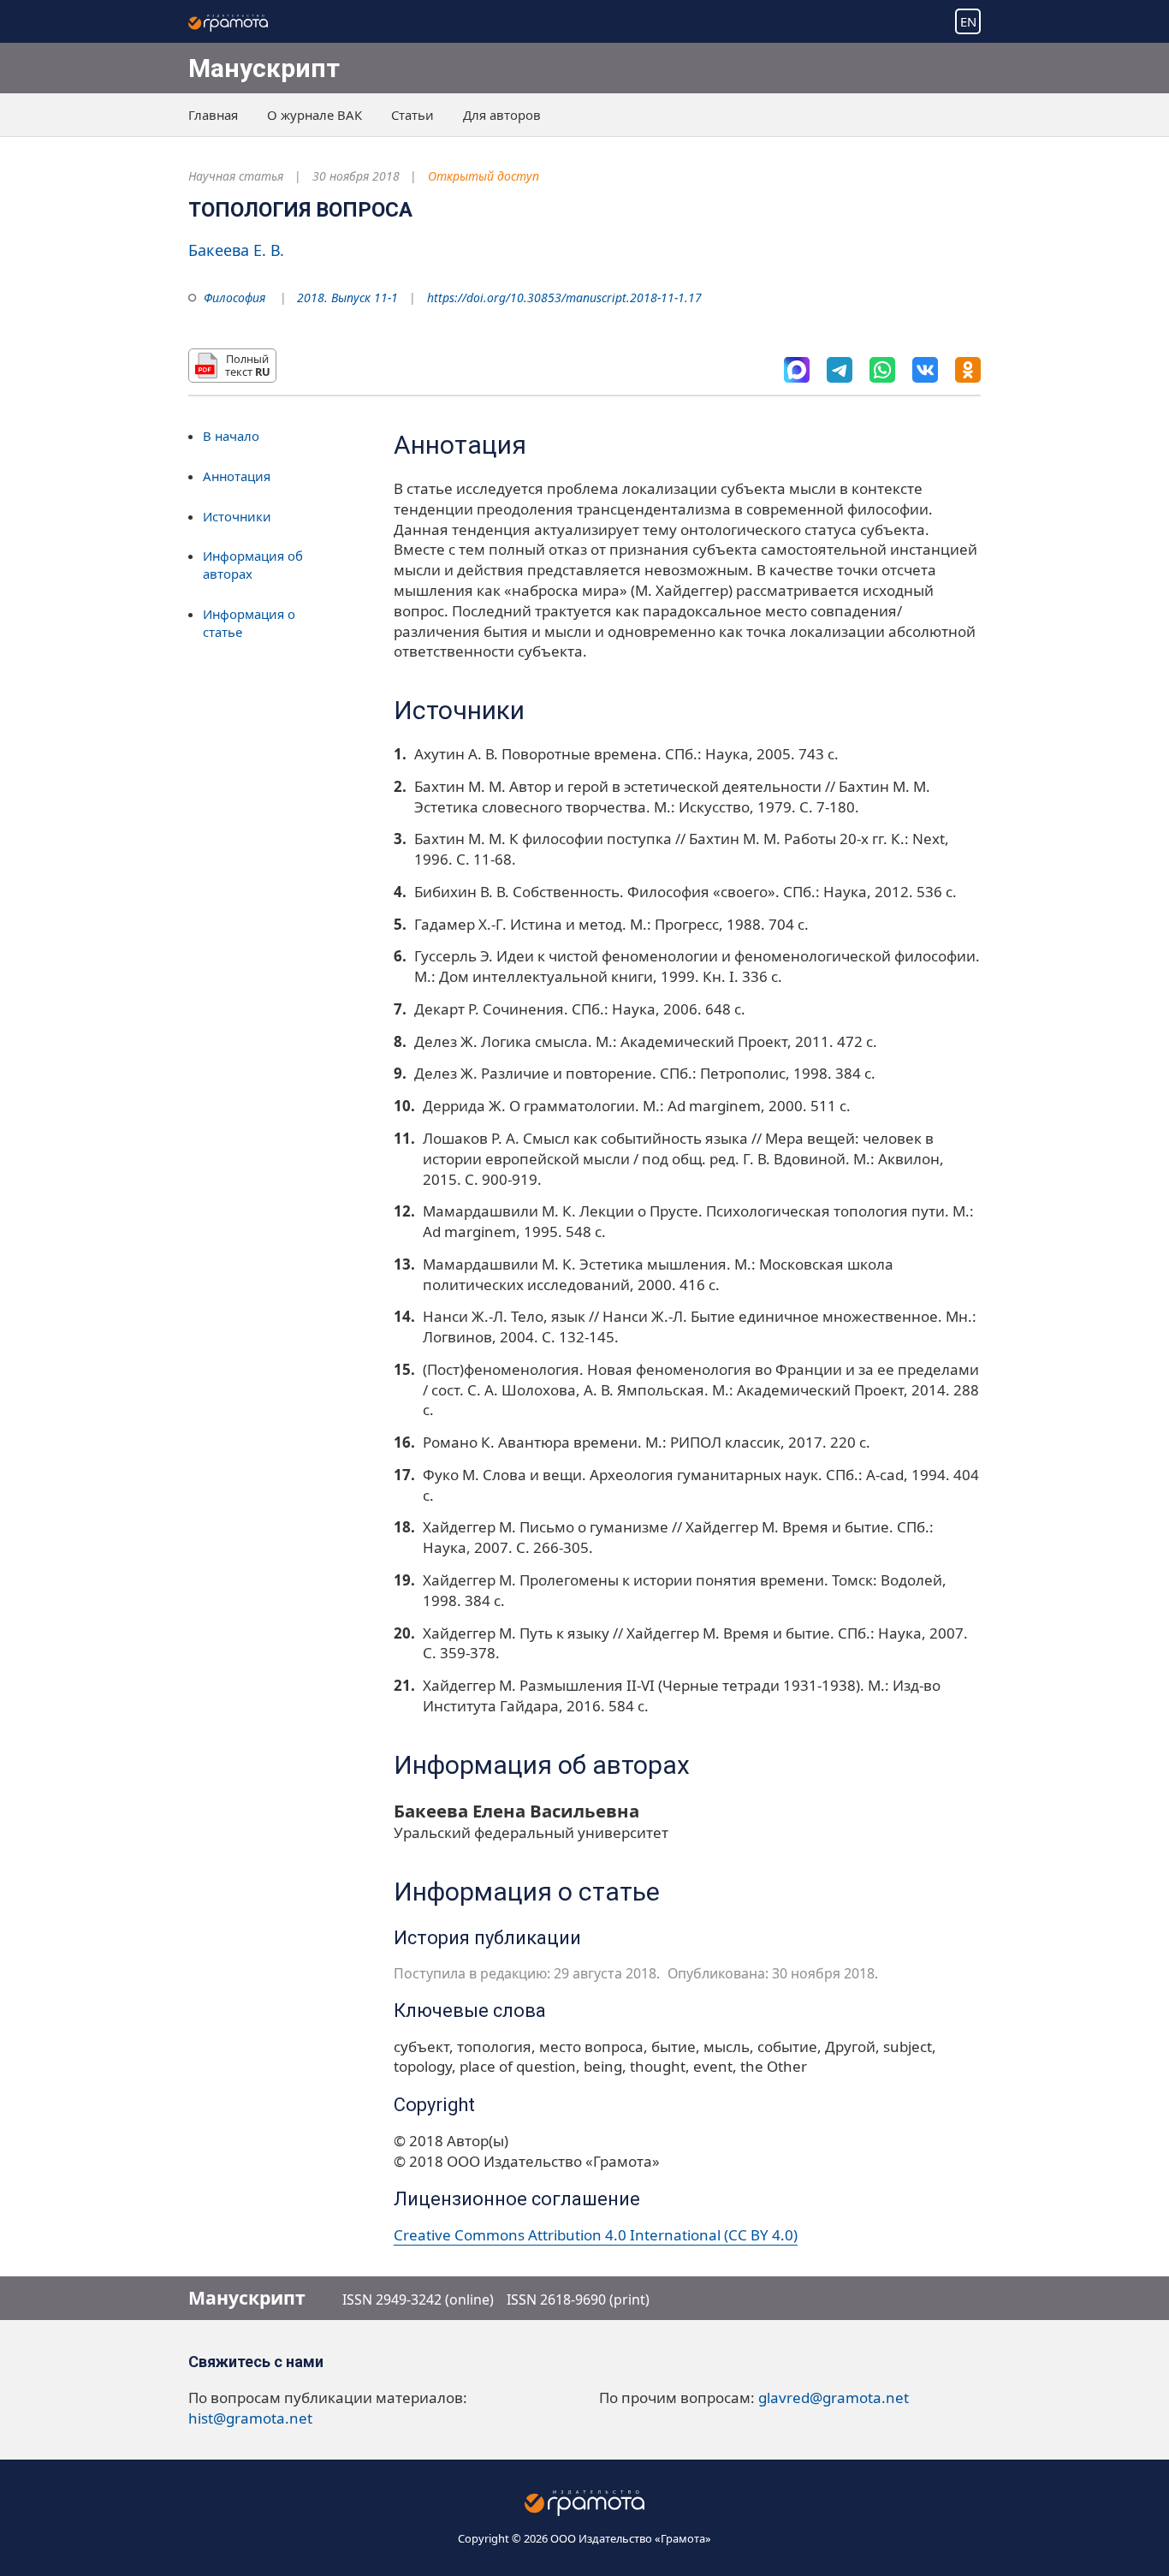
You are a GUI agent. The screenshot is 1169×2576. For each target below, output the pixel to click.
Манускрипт (264, 68)
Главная (213, 115)
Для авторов (502, 115)
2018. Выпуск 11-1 (347, 297)
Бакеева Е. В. (236, 250)
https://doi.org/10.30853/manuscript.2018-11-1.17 (564, 297)
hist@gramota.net (250, 2418)
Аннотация (237, 476)
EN (968, 21)
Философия (234, 297)
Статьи (412, 115)
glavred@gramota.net (834, 2398)
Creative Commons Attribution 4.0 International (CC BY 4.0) (596, 2235)
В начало (231, 436)
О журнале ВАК (315, 115)
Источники (237, 516)
